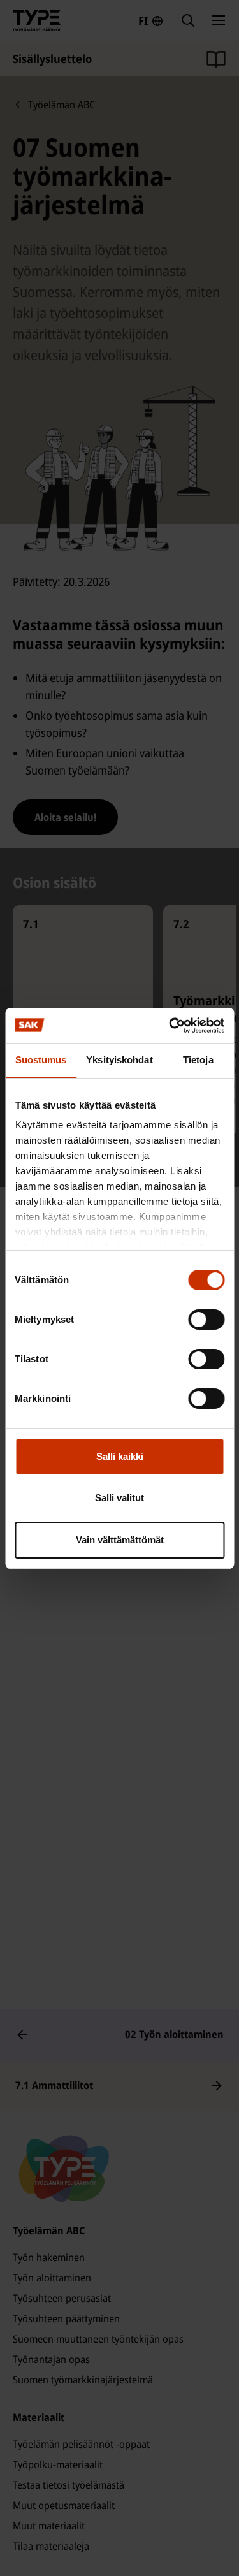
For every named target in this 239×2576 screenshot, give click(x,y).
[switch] (206, 1320)
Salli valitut (119, 1498)
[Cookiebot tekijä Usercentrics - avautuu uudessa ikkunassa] (170, 1026)
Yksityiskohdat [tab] (119, 1060)
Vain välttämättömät (120, 1540)
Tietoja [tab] (198, 1060)
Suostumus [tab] (41, 1060)
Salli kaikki (120, 1456)
